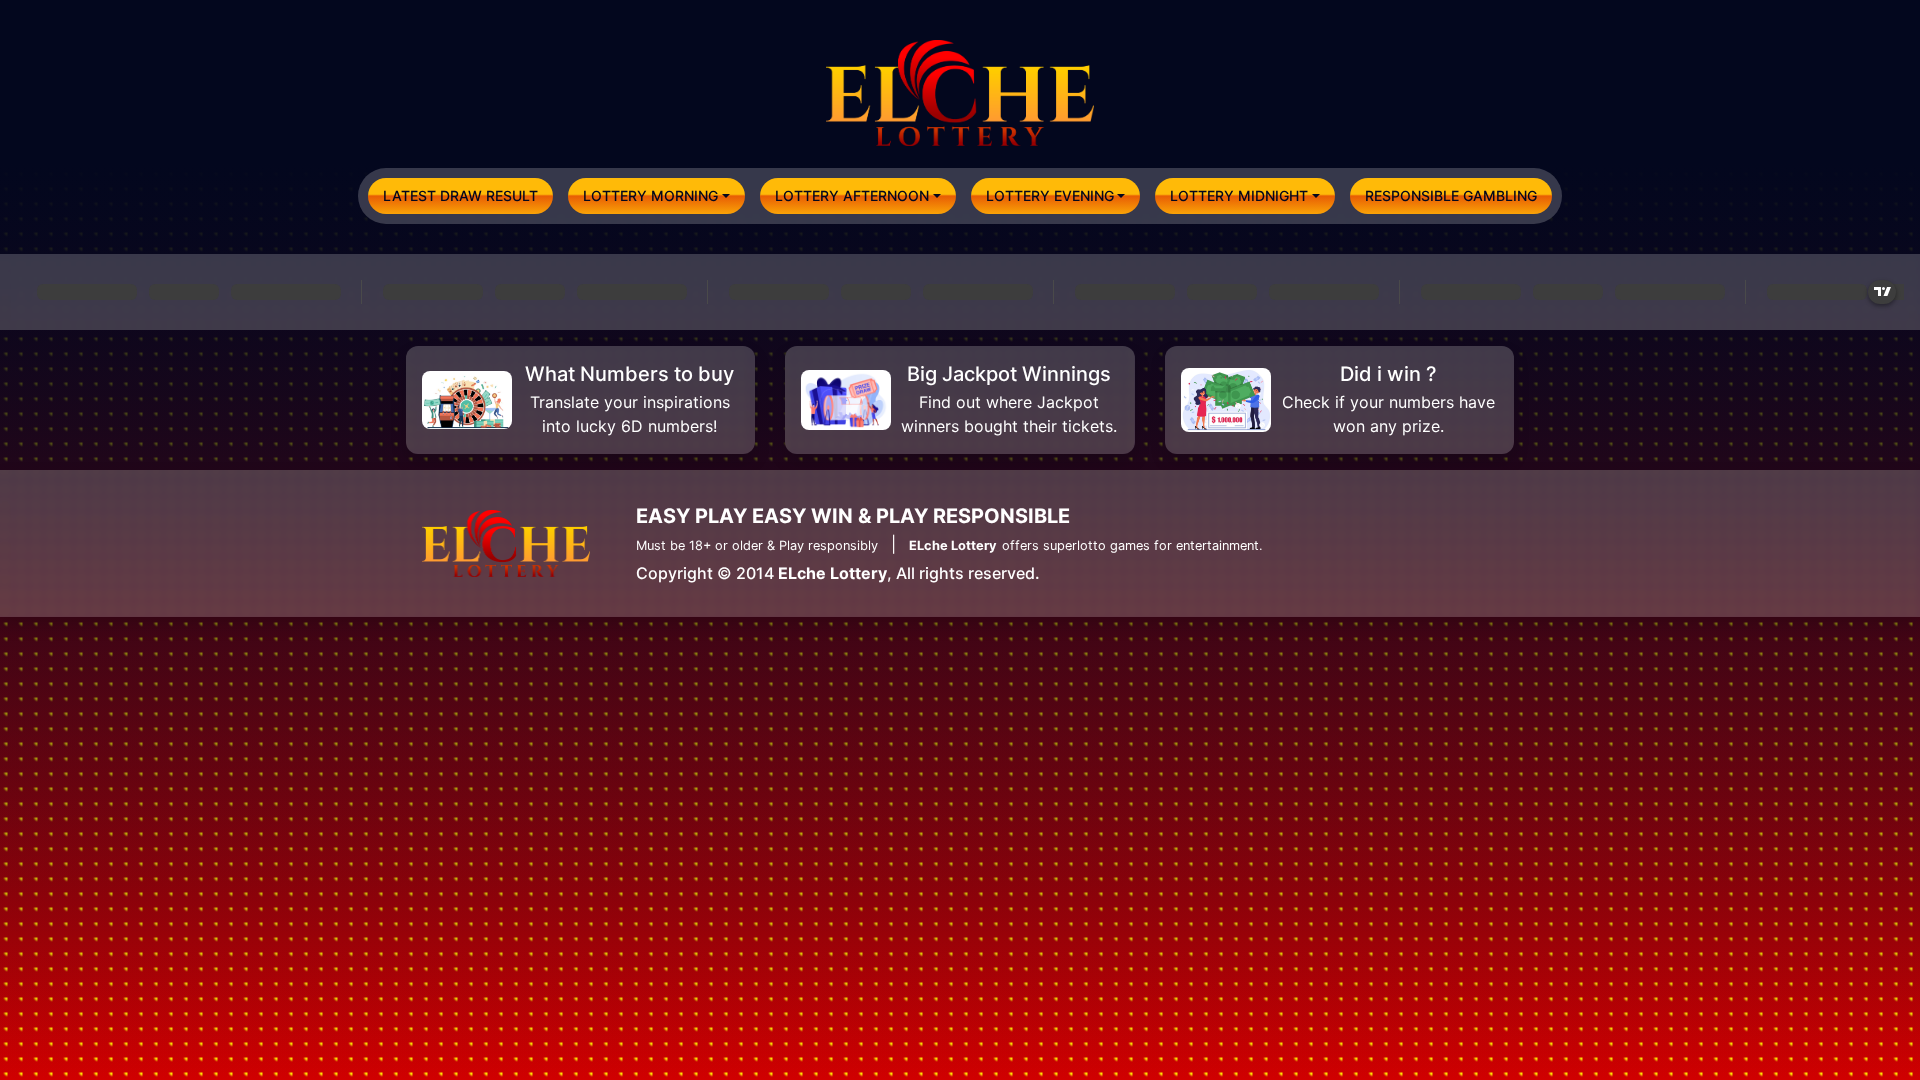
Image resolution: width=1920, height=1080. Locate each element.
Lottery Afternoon (852, 195)
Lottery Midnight (1239, 195)
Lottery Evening (1050, 195)
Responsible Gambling (1451, 195)
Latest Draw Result (460, 195)
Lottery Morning (650, 195)
